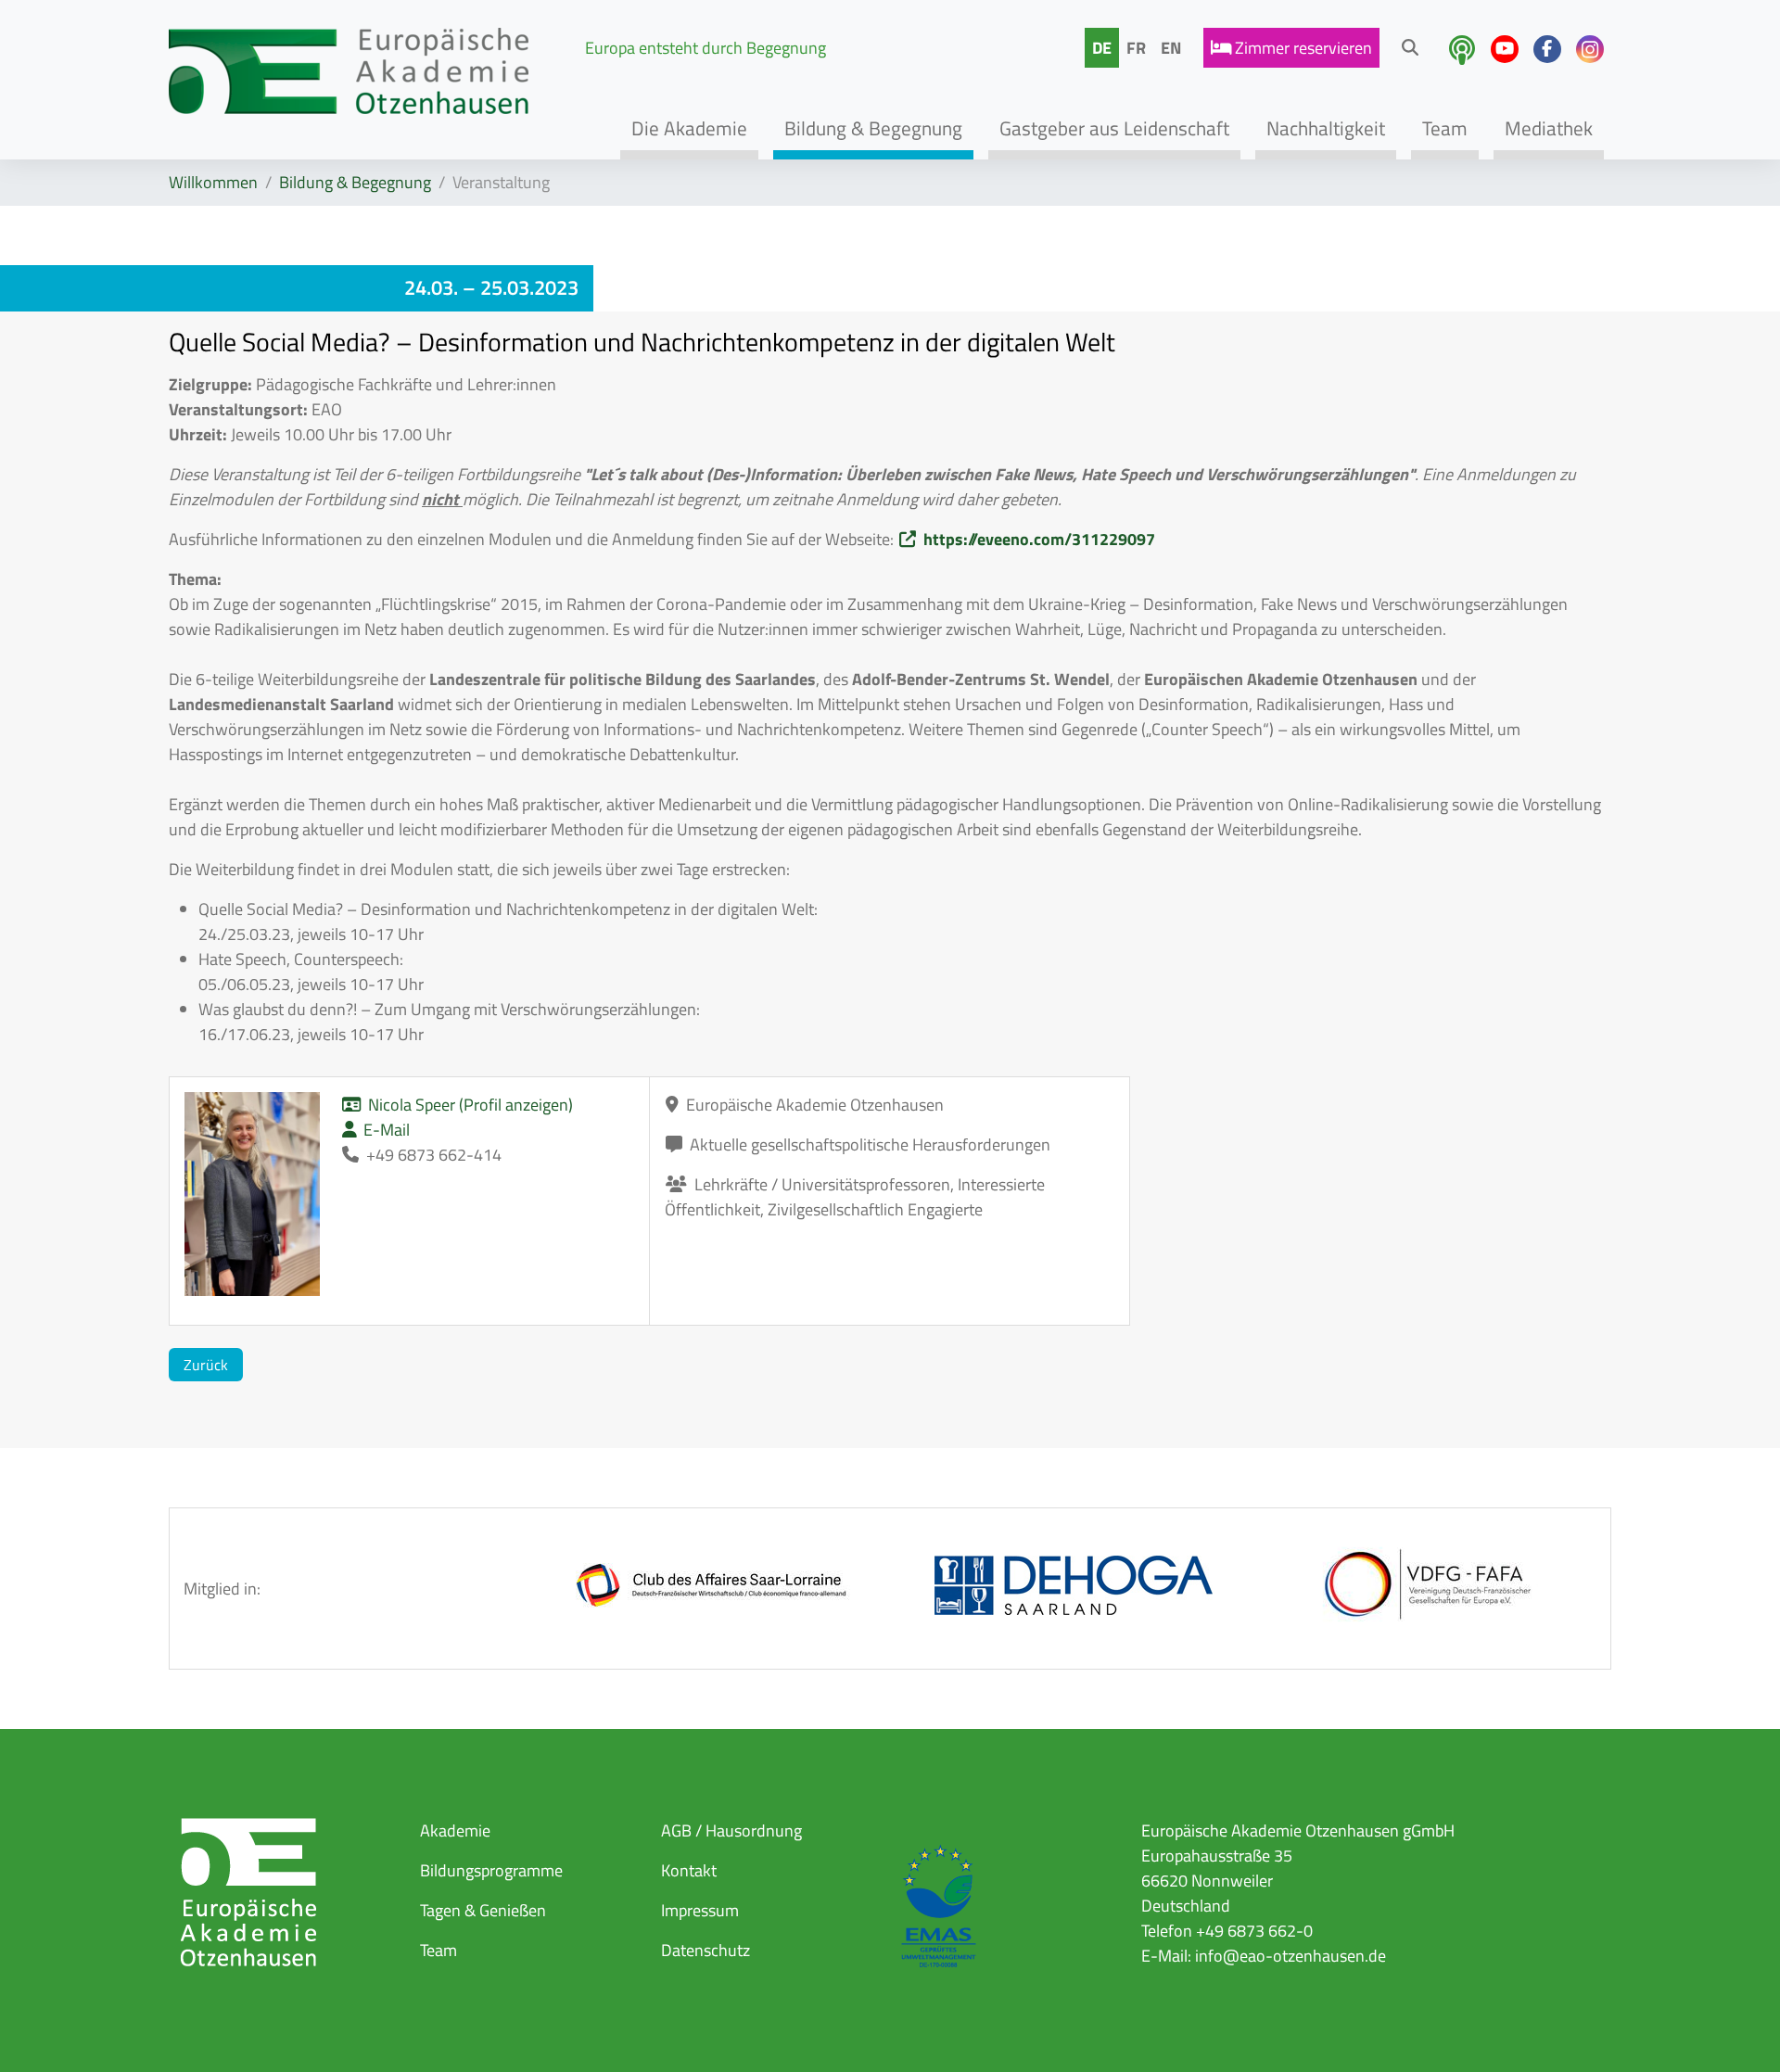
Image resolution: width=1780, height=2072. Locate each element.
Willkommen (213, 182)
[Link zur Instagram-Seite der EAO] (1590, 49)
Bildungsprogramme (491, 1870)
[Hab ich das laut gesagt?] (1462, 50)
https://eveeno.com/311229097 (1039, 539)
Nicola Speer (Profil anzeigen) (470, 1105)
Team (439, 1950)
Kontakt (689, 1870)
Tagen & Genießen (483, 1910)
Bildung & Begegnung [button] (873, 128)
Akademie (455, 1830)
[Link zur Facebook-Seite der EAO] (1547, 49)
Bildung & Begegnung (355, 182)
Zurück (206, 1365)
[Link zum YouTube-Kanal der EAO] (1505, 49)
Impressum (700, 1910)
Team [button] (1445, 128)
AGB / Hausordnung (731, 1830)
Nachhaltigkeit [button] (1326, 128)
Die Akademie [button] (689, 128)
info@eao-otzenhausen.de (1290, 1956)
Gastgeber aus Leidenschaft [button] (1114, 128)
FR (1136, 48)
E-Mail (387, 1130)
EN (1171, 48)
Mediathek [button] (1549, 128)
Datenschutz (706, 1950)
